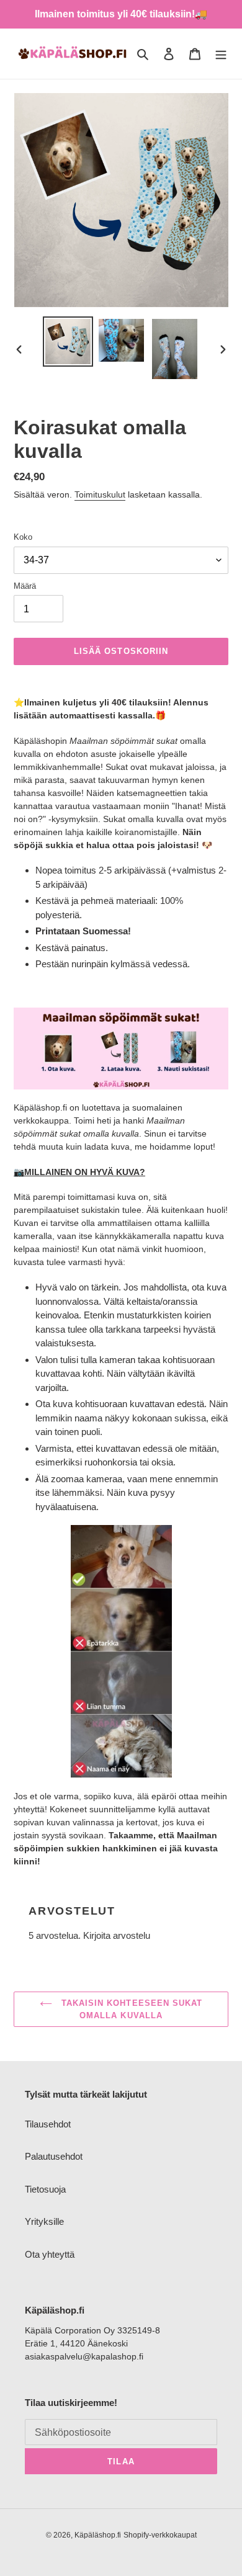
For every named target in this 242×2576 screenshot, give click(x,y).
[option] (68, 342)
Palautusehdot (54, 2156)
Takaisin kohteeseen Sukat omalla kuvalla (130, 2009)
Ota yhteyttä (50, 2254)
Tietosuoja (45, 2189)
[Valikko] (221, 54)
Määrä (25, 586)
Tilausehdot (48, 2124)
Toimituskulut (100, 494)
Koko (23, 537)
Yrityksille (44, 2221)
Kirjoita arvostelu (117, 1935)
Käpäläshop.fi (98, 2535)
